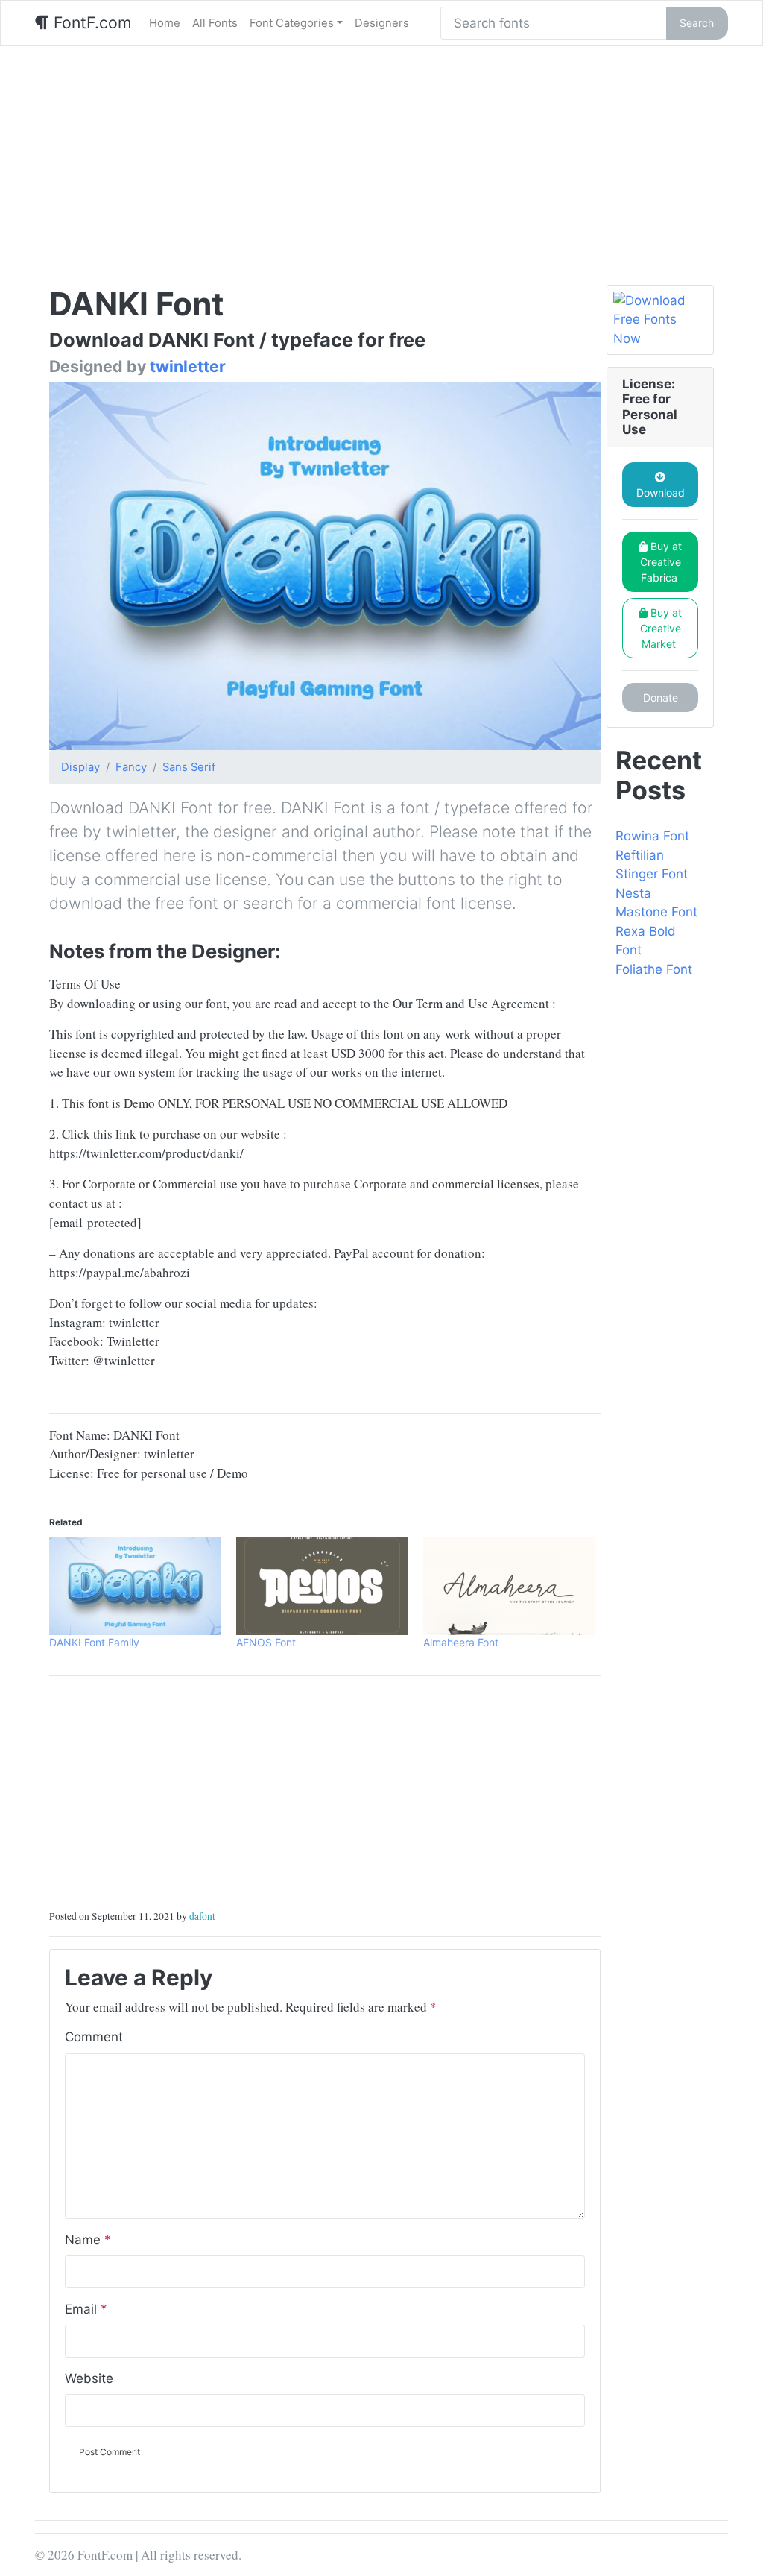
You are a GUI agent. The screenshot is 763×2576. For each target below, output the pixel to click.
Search (697, 23)
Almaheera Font (461, 1642)
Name (88, 2240)
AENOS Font (266, 1642)
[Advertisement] (381, 158)
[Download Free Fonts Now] (660, 320)
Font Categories (292, 23)
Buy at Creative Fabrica (661, 562)
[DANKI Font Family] (135, 1587)
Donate (661, 697)
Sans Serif (189, 767)
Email (86, 2309)
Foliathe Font (654, 969)
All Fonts (215, 23)
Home (165, 23)
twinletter (188, 366)
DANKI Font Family (94, 1642)
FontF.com (90, 22)
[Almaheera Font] (509, 1587)
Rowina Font (652, 836)
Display (80, 767)
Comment (94, 2037)
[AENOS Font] (322, 1587)
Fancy (131, 767)
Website (89, 2378)
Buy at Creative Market (661, 628)
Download (661, 492)
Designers (382, 23)
